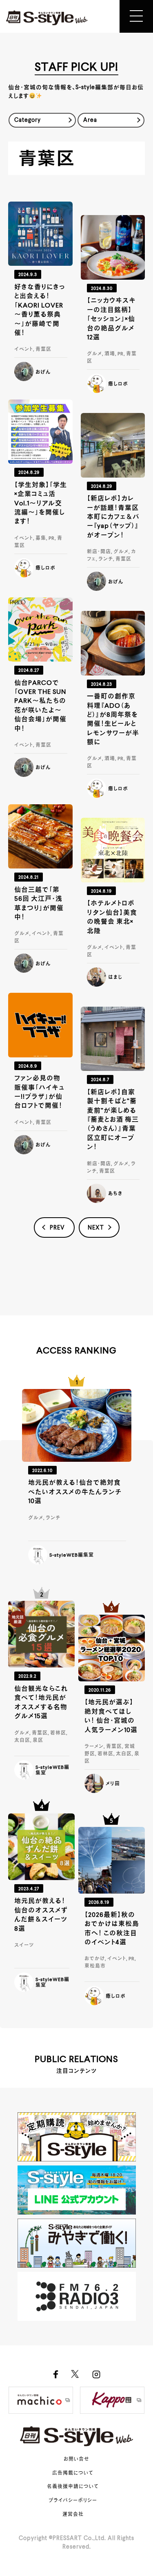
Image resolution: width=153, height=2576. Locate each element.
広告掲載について (73, 2473)
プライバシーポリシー (73, 2501)
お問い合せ (76, 2459)
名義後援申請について (73, 2487)
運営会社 (73, 2515)
